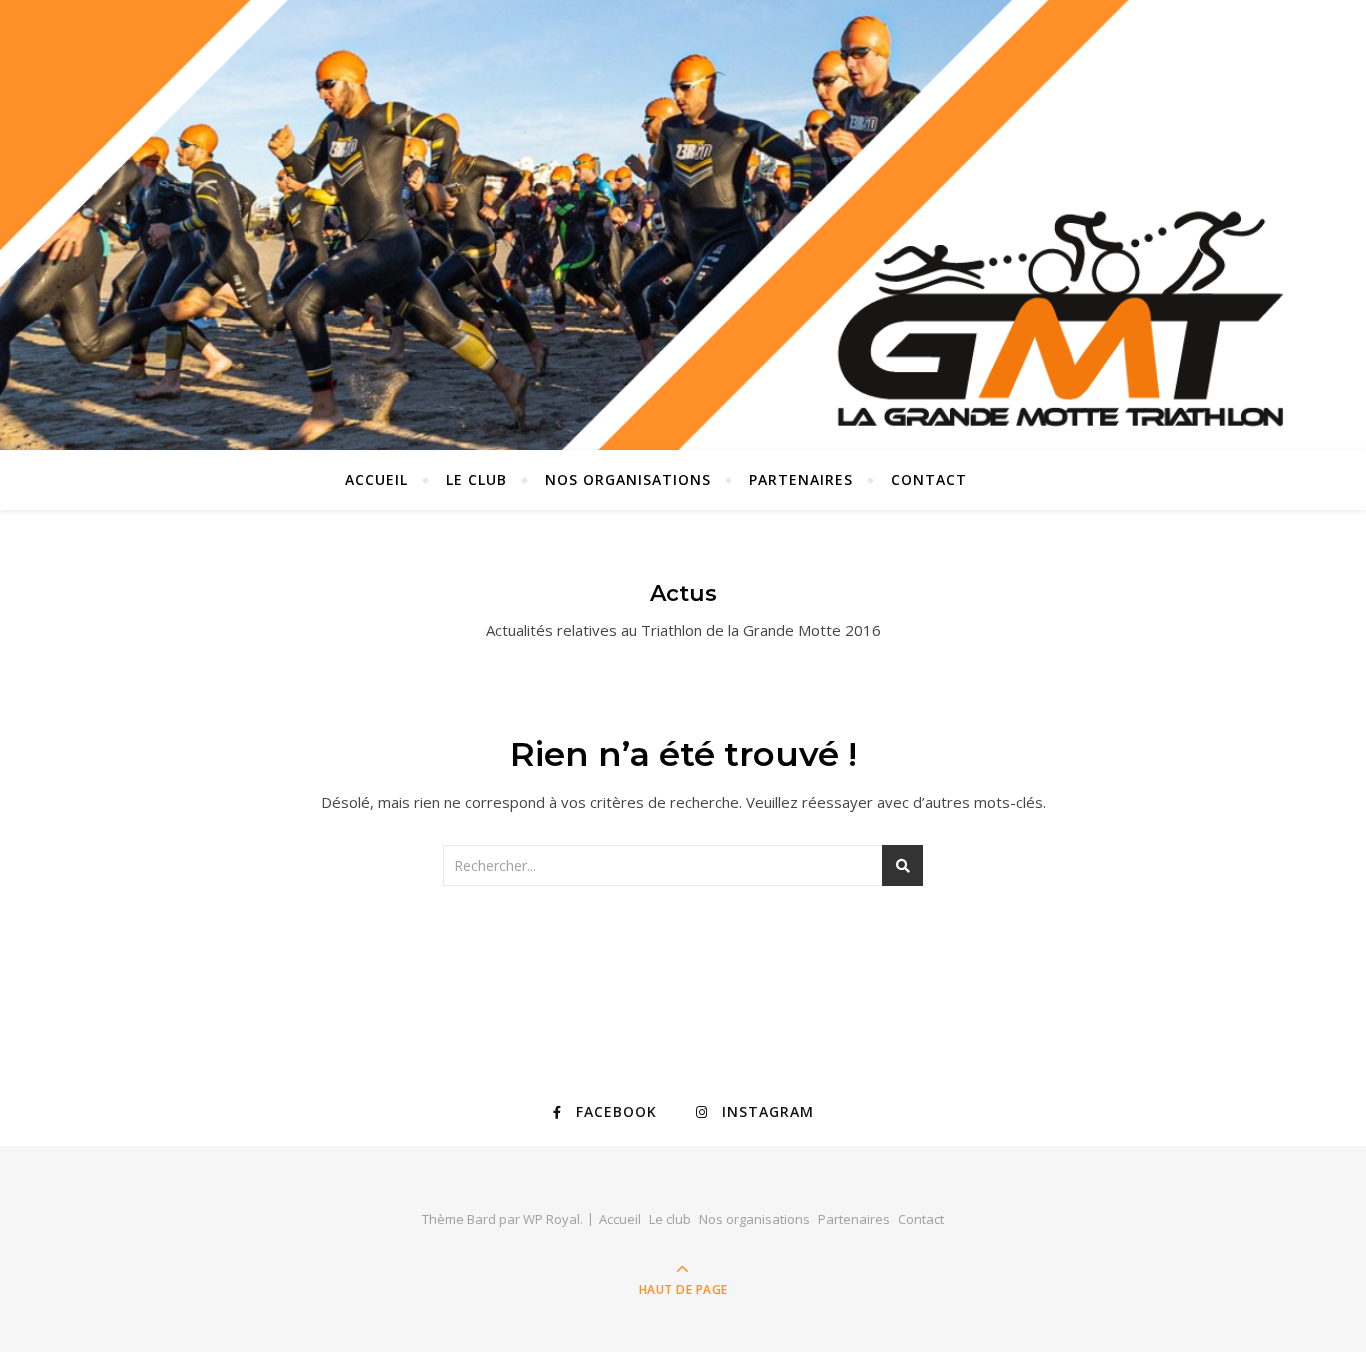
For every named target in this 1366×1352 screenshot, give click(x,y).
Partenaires (801, 479)
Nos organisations (628, 479)
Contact (929, 479)
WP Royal (551, 1219)
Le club (476, 479)
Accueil (376, 479)
